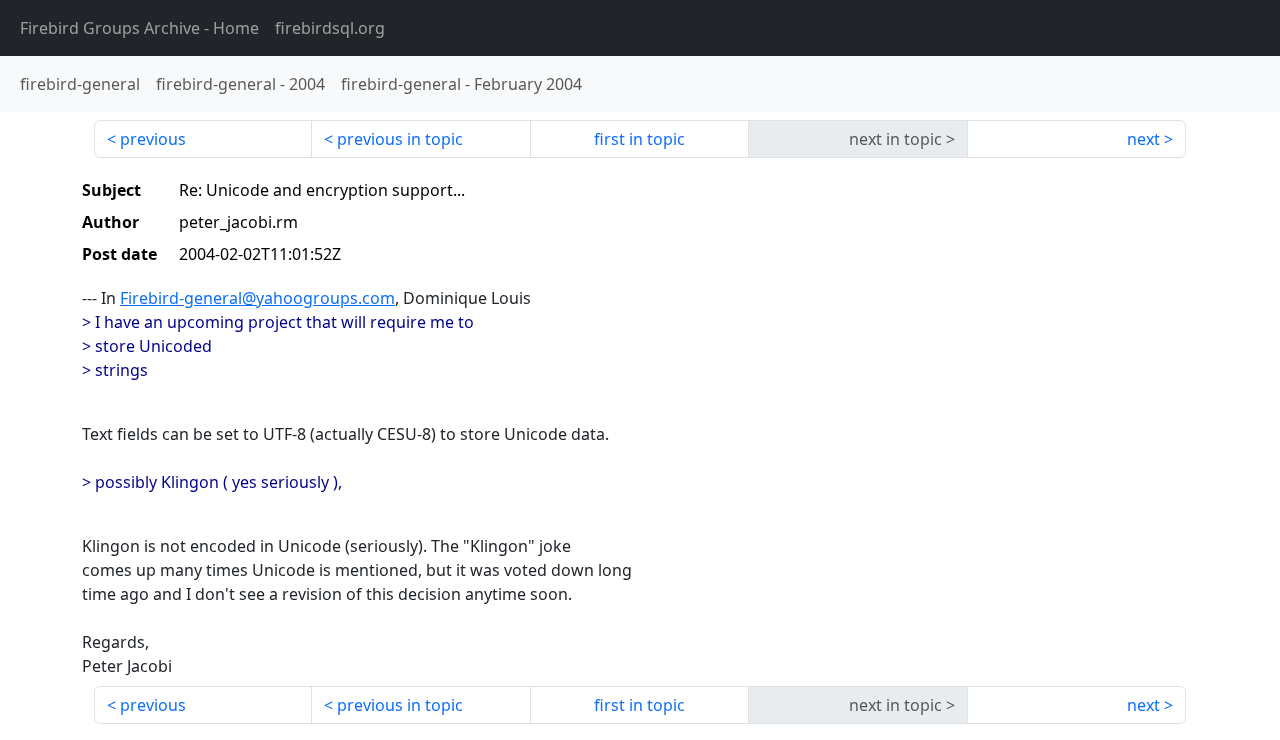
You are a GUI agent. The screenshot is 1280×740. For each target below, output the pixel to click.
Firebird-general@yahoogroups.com (257, 298)
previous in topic (400, 139)
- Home (139, 28)
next (1143, 139)
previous (153, 139)
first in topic (639, 139)
